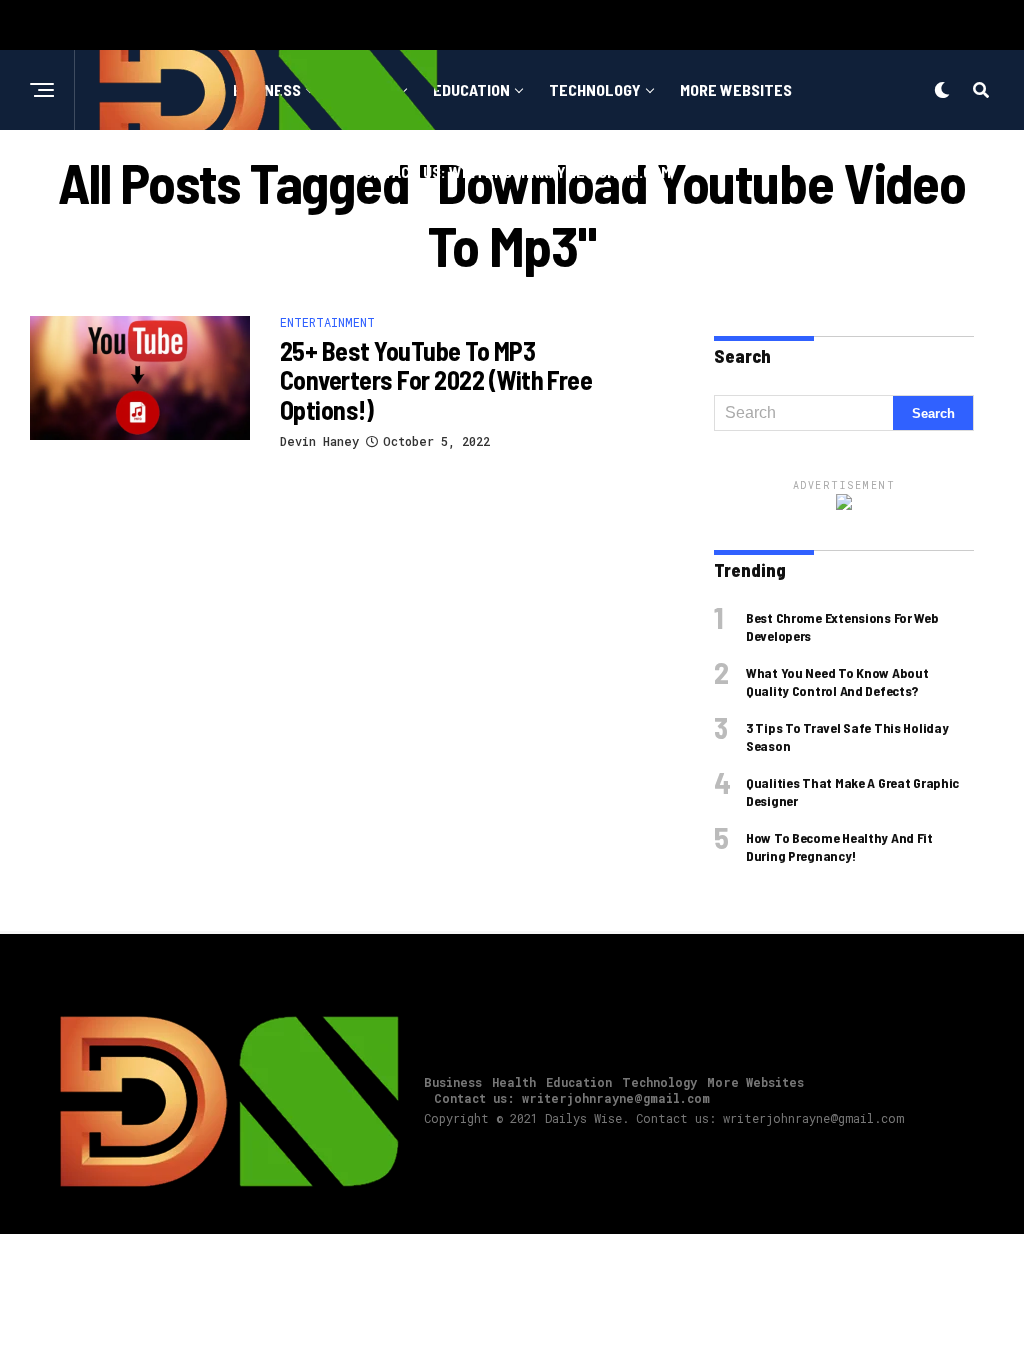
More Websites (736, 89)
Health (514, 1082)
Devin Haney (319, 441)
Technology (595, 89)
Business (453, 1082)
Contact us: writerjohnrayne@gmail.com (513, 171)
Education (471, 89)
